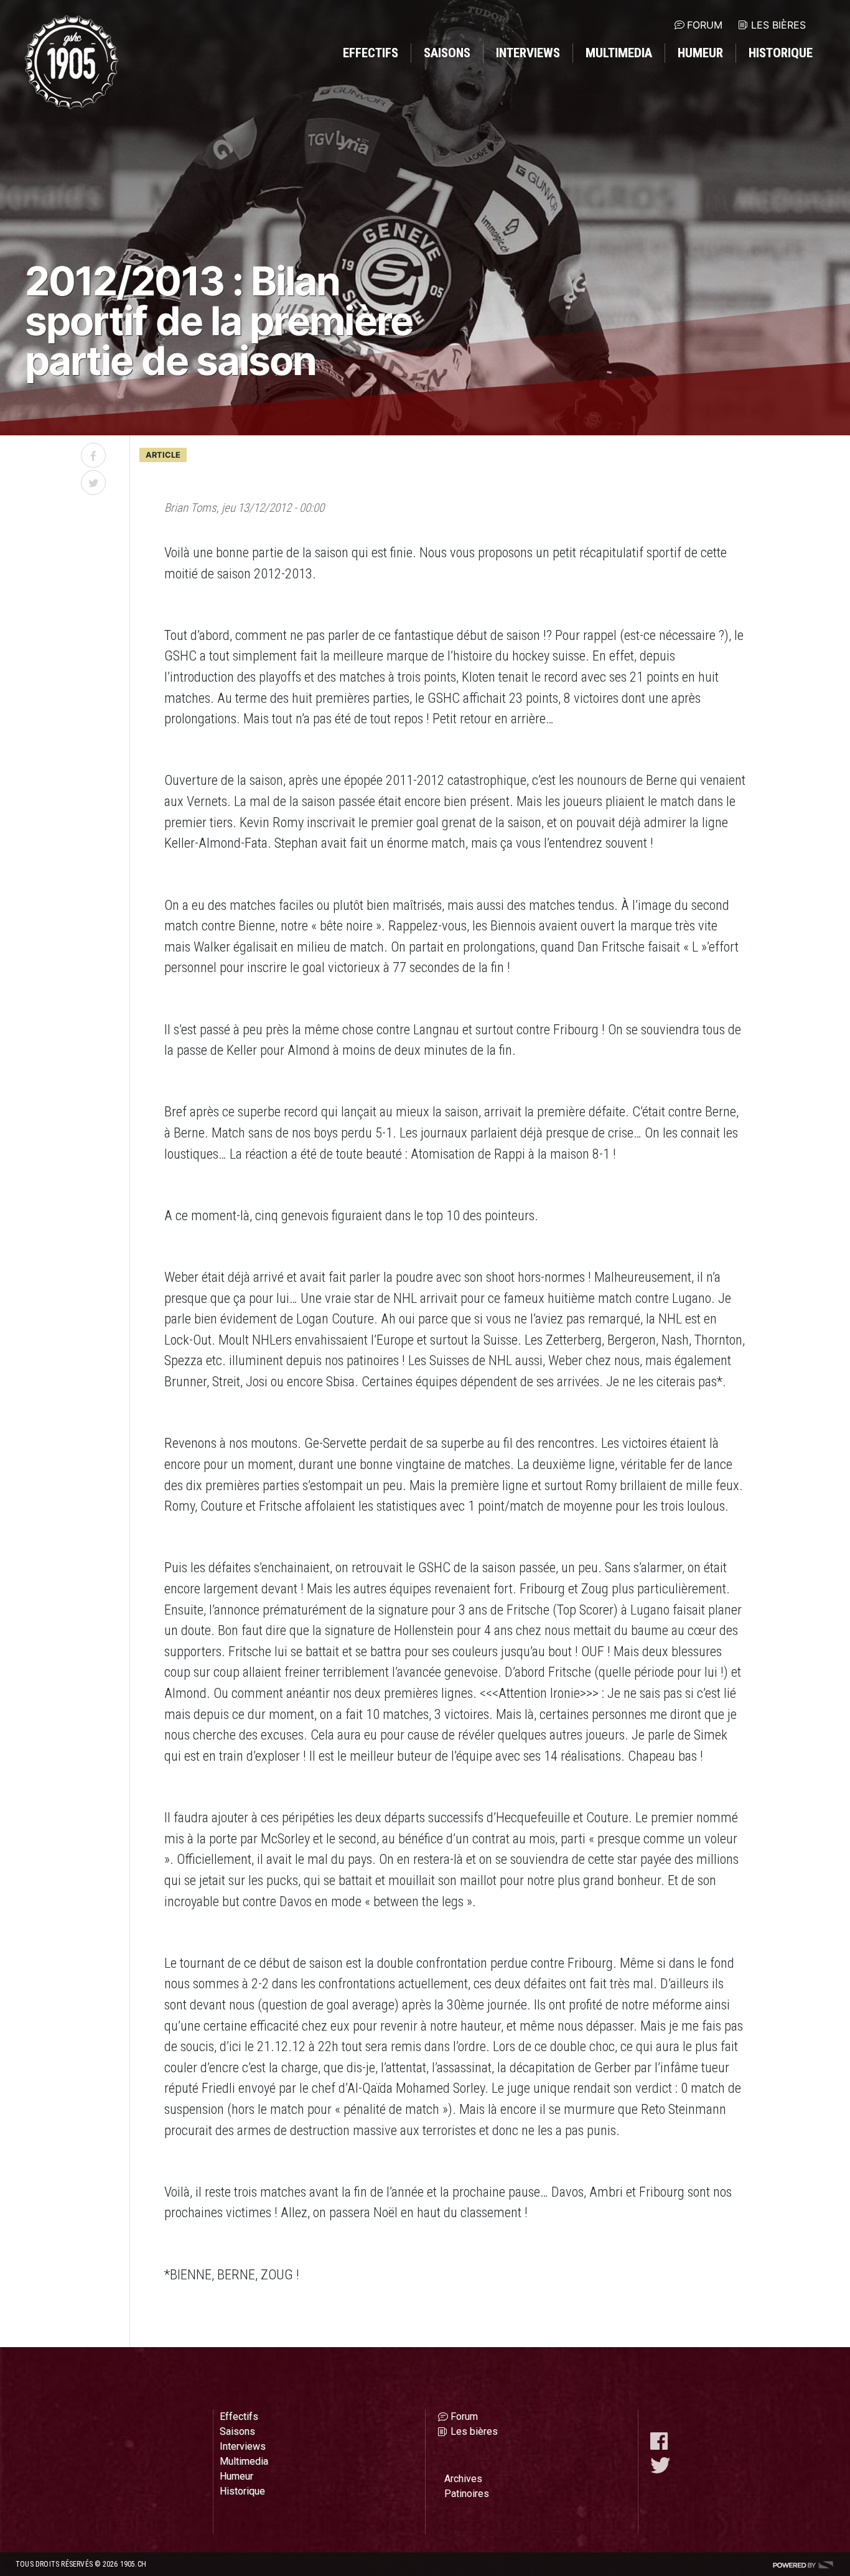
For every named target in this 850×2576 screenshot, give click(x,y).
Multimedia (619, 53)
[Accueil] (72, 62)
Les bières (778, 25)
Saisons (447, 53)
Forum (705, 25)
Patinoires (467, 2494)
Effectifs (371, 53)
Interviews (528, 53)
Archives (463, 2479)
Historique (781, 53)
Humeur (700, 53)
